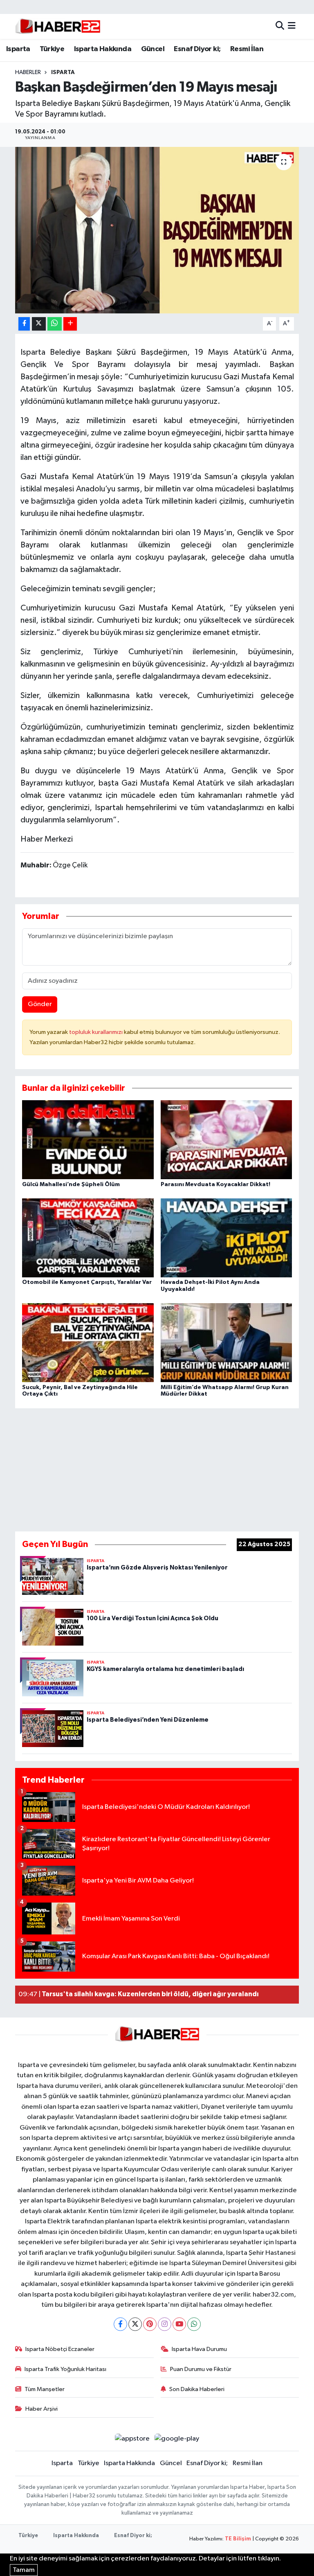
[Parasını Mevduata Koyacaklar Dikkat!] (227, 1140)
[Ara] (280, 26)
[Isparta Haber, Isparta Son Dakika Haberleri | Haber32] (58, 26)
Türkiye (52, 49)
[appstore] (132, 2438)
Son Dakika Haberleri (197, 2389)
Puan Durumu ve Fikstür (201, 2369)
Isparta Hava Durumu (199, 2349)
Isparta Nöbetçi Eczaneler (60, 2349)
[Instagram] (165, 2324)
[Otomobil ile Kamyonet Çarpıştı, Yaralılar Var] (88, 1238)
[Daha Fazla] (70, 324)
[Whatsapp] (194, 2324)
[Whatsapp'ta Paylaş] (55, 324)
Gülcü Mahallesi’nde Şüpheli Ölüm (71, 1184)
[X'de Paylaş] (39, 324)
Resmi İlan (247, 49)
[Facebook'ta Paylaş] (24, 324)
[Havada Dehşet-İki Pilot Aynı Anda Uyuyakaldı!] (227, 1238)
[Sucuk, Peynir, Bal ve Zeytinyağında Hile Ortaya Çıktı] (88, 1343)
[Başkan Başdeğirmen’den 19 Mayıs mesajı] (157, 230)
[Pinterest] (150, 2324)
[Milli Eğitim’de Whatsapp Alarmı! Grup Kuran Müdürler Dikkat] (227, 1343)
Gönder (40, 1004)
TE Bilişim (238, 2539)
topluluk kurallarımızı (96, 1032)
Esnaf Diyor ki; (197, 49)
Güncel (153, 49)
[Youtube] (179, 2324)
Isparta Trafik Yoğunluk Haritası (65, 2369)
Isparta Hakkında (103, 49)
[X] (135, 2324)
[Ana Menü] (292, 26)
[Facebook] (120, 2324)
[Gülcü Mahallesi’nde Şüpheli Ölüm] (88, 1140)
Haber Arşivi (41, 2409)
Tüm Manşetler (45, 2389)
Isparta (18, 49)
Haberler (28, 72)
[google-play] (177, 2438)
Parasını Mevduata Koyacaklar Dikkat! (215, 1184)
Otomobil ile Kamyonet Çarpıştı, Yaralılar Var (87, 1282)
